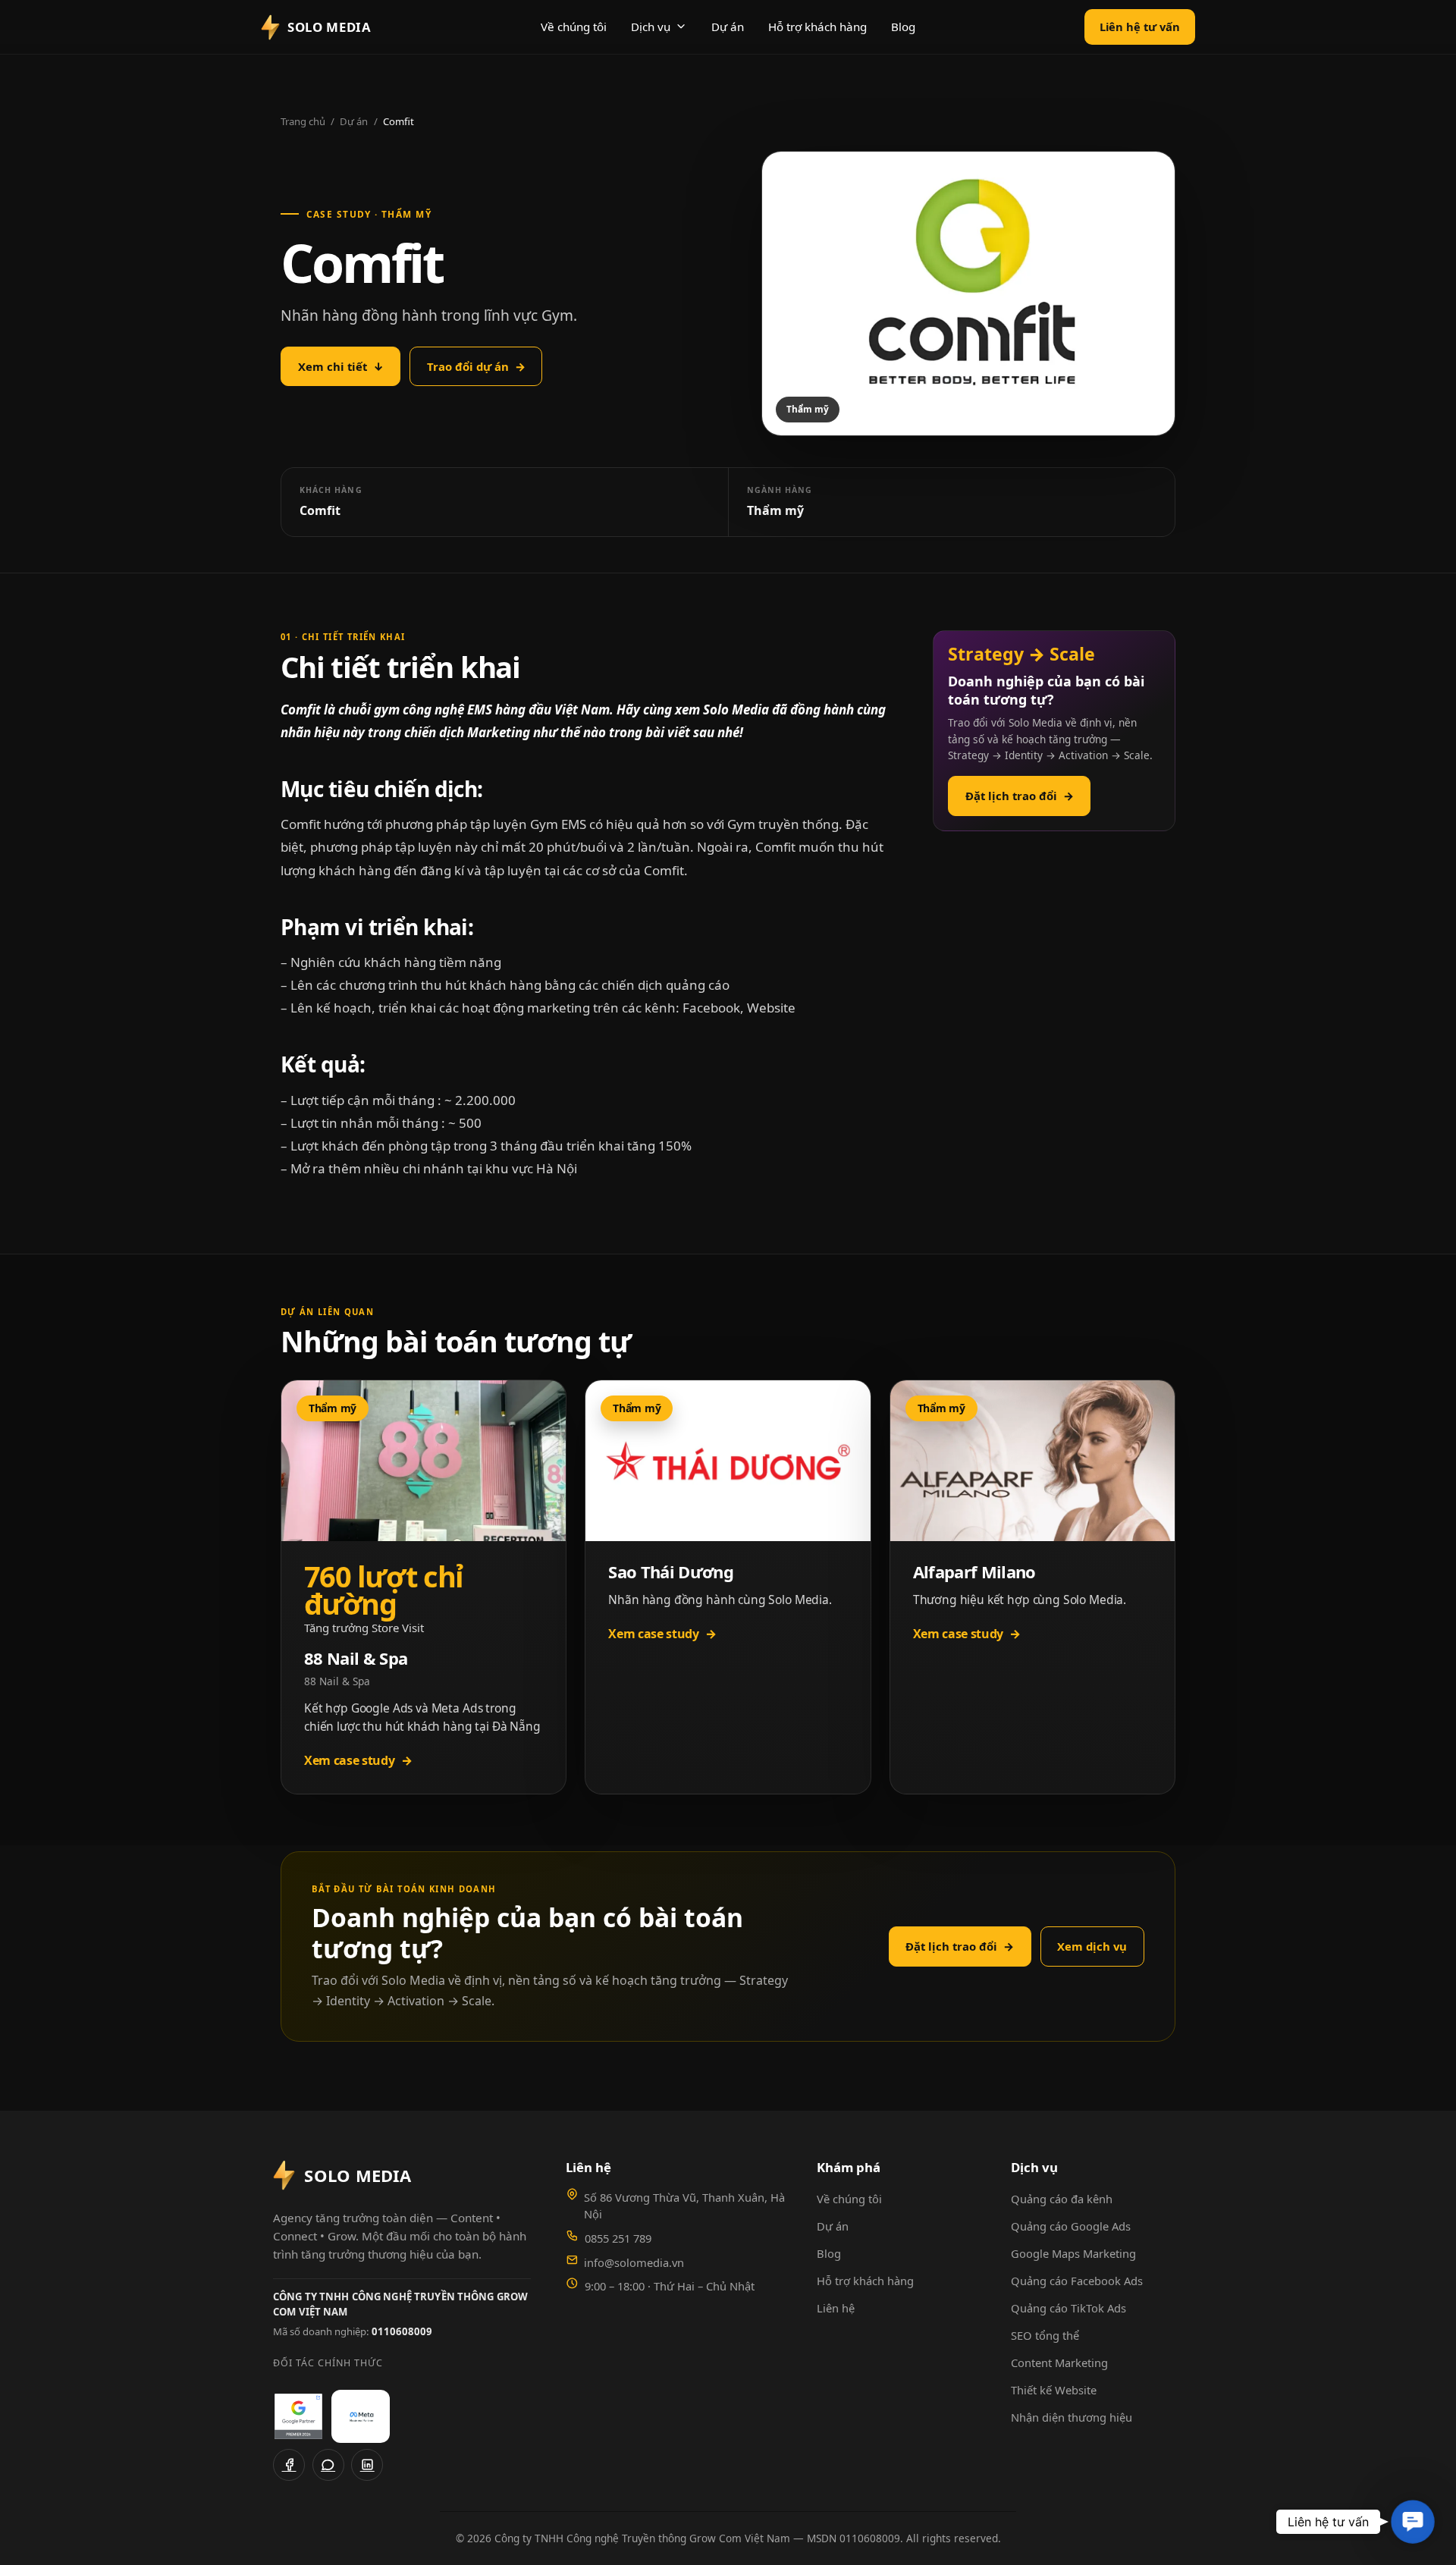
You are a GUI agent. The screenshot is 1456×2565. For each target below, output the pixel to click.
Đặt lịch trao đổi (1020, 796)
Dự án (728, 27)
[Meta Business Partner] (361, 2416)
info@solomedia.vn (634, 2262)
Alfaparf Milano (974, 1571)
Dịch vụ (651, 27)
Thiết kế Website (1054, 2390)
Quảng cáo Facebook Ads (1077, 2281)
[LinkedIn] (367, 2465)
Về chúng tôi (574, 27)
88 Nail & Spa (356, 1658)
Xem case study (358, 1760)
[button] (1413, 2522)
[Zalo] (328, 2465)
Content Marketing (1059, 2362)
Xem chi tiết (341, 366)
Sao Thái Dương (671, 1571)
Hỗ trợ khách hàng (817, 27)
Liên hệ (836, 2308)
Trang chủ (303, 121)
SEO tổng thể (1045, 2335)
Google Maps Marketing (1073, 2253)
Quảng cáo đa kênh (1062, 2199)
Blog (903, 27)
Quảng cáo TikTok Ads (1068, 2308)
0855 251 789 (618, 2238)
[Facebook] (289, 2465)
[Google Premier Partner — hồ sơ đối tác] (298, 2416)
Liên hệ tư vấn (1140, 27)
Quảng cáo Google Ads (1071, 2226)
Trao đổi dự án (476, 366)
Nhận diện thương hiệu (1072, 2417)
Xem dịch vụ (1092, 1946)
